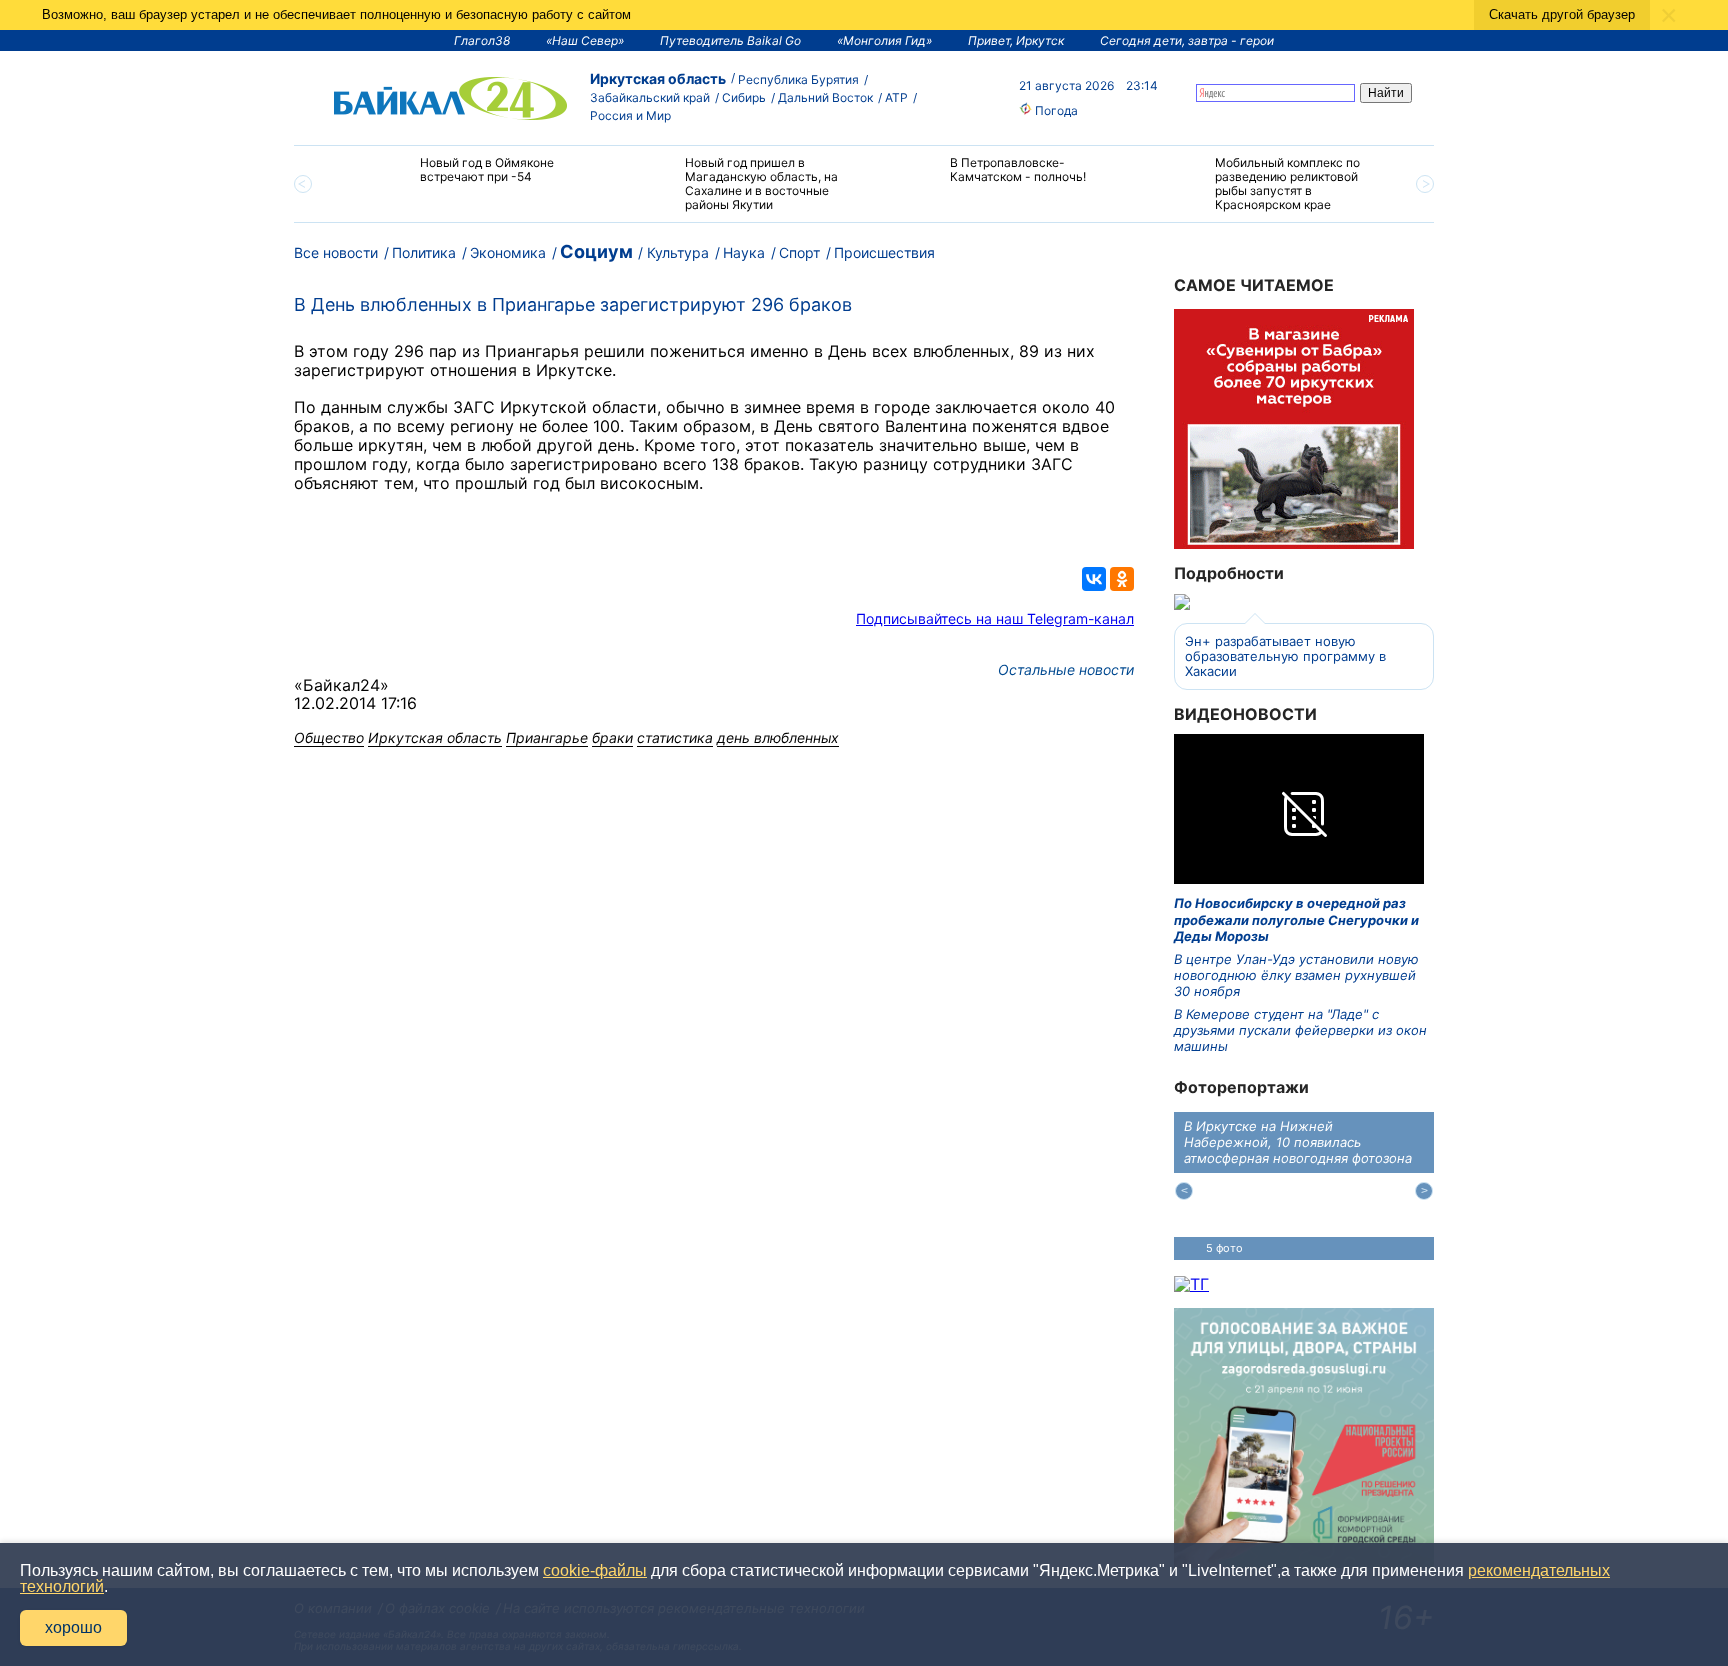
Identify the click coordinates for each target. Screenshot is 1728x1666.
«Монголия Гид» (884, 40)
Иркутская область (658, 78)
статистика (675, 737)
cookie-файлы (595, 1570)
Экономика (508, 252)
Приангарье (547, 737)
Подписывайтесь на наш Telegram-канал (995, 618)
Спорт (799, 252)
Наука (744, 252)
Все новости (336, 252)
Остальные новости (1066, 669)
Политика (424, 252)
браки (612, 737)
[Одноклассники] (1122, 579)
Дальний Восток (825, 97)
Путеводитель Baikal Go (730, 40)
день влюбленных (778, 737)
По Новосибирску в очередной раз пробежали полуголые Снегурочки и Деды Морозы (1296, 919)
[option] (466, 178)
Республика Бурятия (798, 79)
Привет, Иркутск (1016, 40)
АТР (896, 97)
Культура (678, 252)
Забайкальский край (650, 97)
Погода (1055, 110)
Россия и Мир (630, 115)
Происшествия (884, 252)
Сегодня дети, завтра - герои (1187, 40)
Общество (329, 737)
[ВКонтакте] (1094, 579)
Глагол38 (482, 40)
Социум (596, 251)
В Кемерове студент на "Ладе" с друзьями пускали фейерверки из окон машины (1300, 1030)
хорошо (73, 1627)
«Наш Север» (585, 40)
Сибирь (744, 97)
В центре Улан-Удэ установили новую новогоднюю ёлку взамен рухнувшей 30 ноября (1296, 975)
